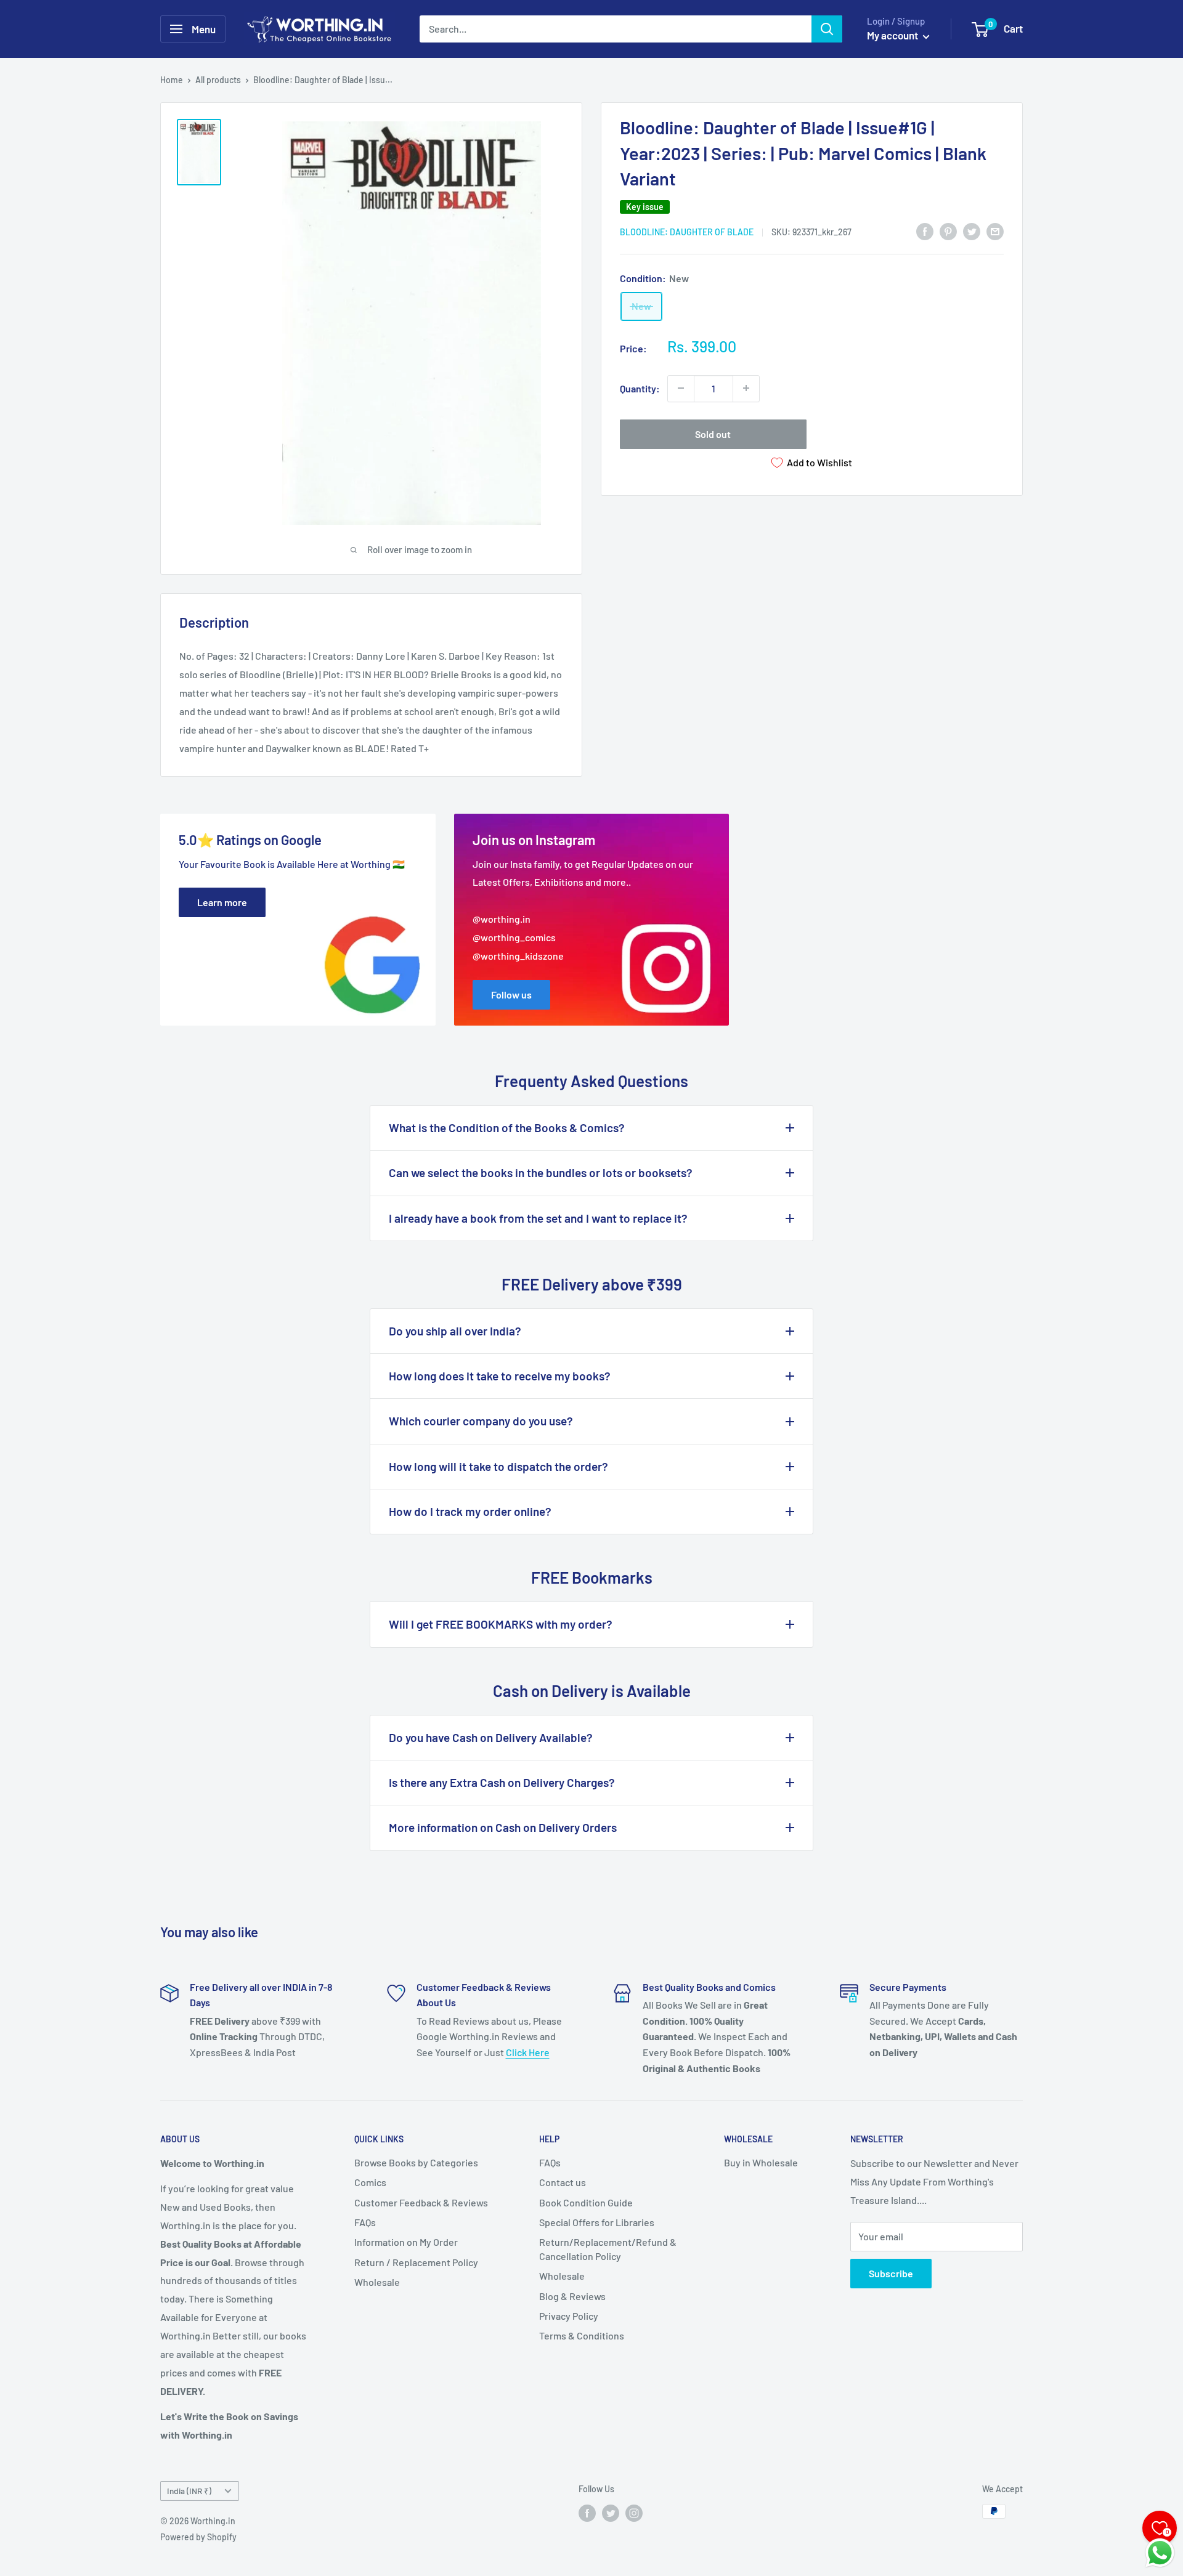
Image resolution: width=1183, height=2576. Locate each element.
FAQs (365, 2222)
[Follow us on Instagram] (634, 2513)
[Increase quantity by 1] (746, 388)
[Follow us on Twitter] (611, 2513)
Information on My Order (406, 2242)
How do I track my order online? (470, 1511)
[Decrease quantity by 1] (681, 388)
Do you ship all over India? (455, 1331)
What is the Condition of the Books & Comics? (507, 1128)
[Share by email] (995, 231)
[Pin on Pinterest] (948, 231)
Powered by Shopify (198, 2537)
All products (218, 80)
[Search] (827, 29)
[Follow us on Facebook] (587, 2513)
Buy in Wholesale (761, 2162)
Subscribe (891, 2273)
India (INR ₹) (189, 2491)
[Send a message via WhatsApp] (1160, 2553)
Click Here (528, 2052)
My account (893, 35)
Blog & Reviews (572, 2296)
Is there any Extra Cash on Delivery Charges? (502, 1782)
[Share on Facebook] (925, 231)
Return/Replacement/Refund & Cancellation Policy (608, 2249)
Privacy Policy (569, 2316)
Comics (370, 2182)
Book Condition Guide (586, 2202)
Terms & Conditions (582, 2335)
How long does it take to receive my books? (500, 1376)
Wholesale (377, 2282)
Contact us (563, 2182)
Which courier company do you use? (481, 1421)
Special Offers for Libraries (597, 2222)
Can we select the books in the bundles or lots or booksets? (541, 1173)
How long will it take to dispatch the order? (498, 1466)
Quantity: (640, 388)
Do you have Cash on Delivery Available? (491, 1737)
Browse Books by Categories (416, 2162)
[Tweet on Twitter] (972, 231)
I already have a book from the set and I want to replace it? (538, 1218)
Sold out (713, 433)
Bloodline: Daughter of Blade (687, 231)
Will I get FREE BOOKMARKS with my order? (501, 1624)
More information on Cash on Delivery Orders (503, 1827)
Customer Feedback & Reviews (421, 2202)
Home (172, 80)
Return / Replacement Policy (416, 2262)
